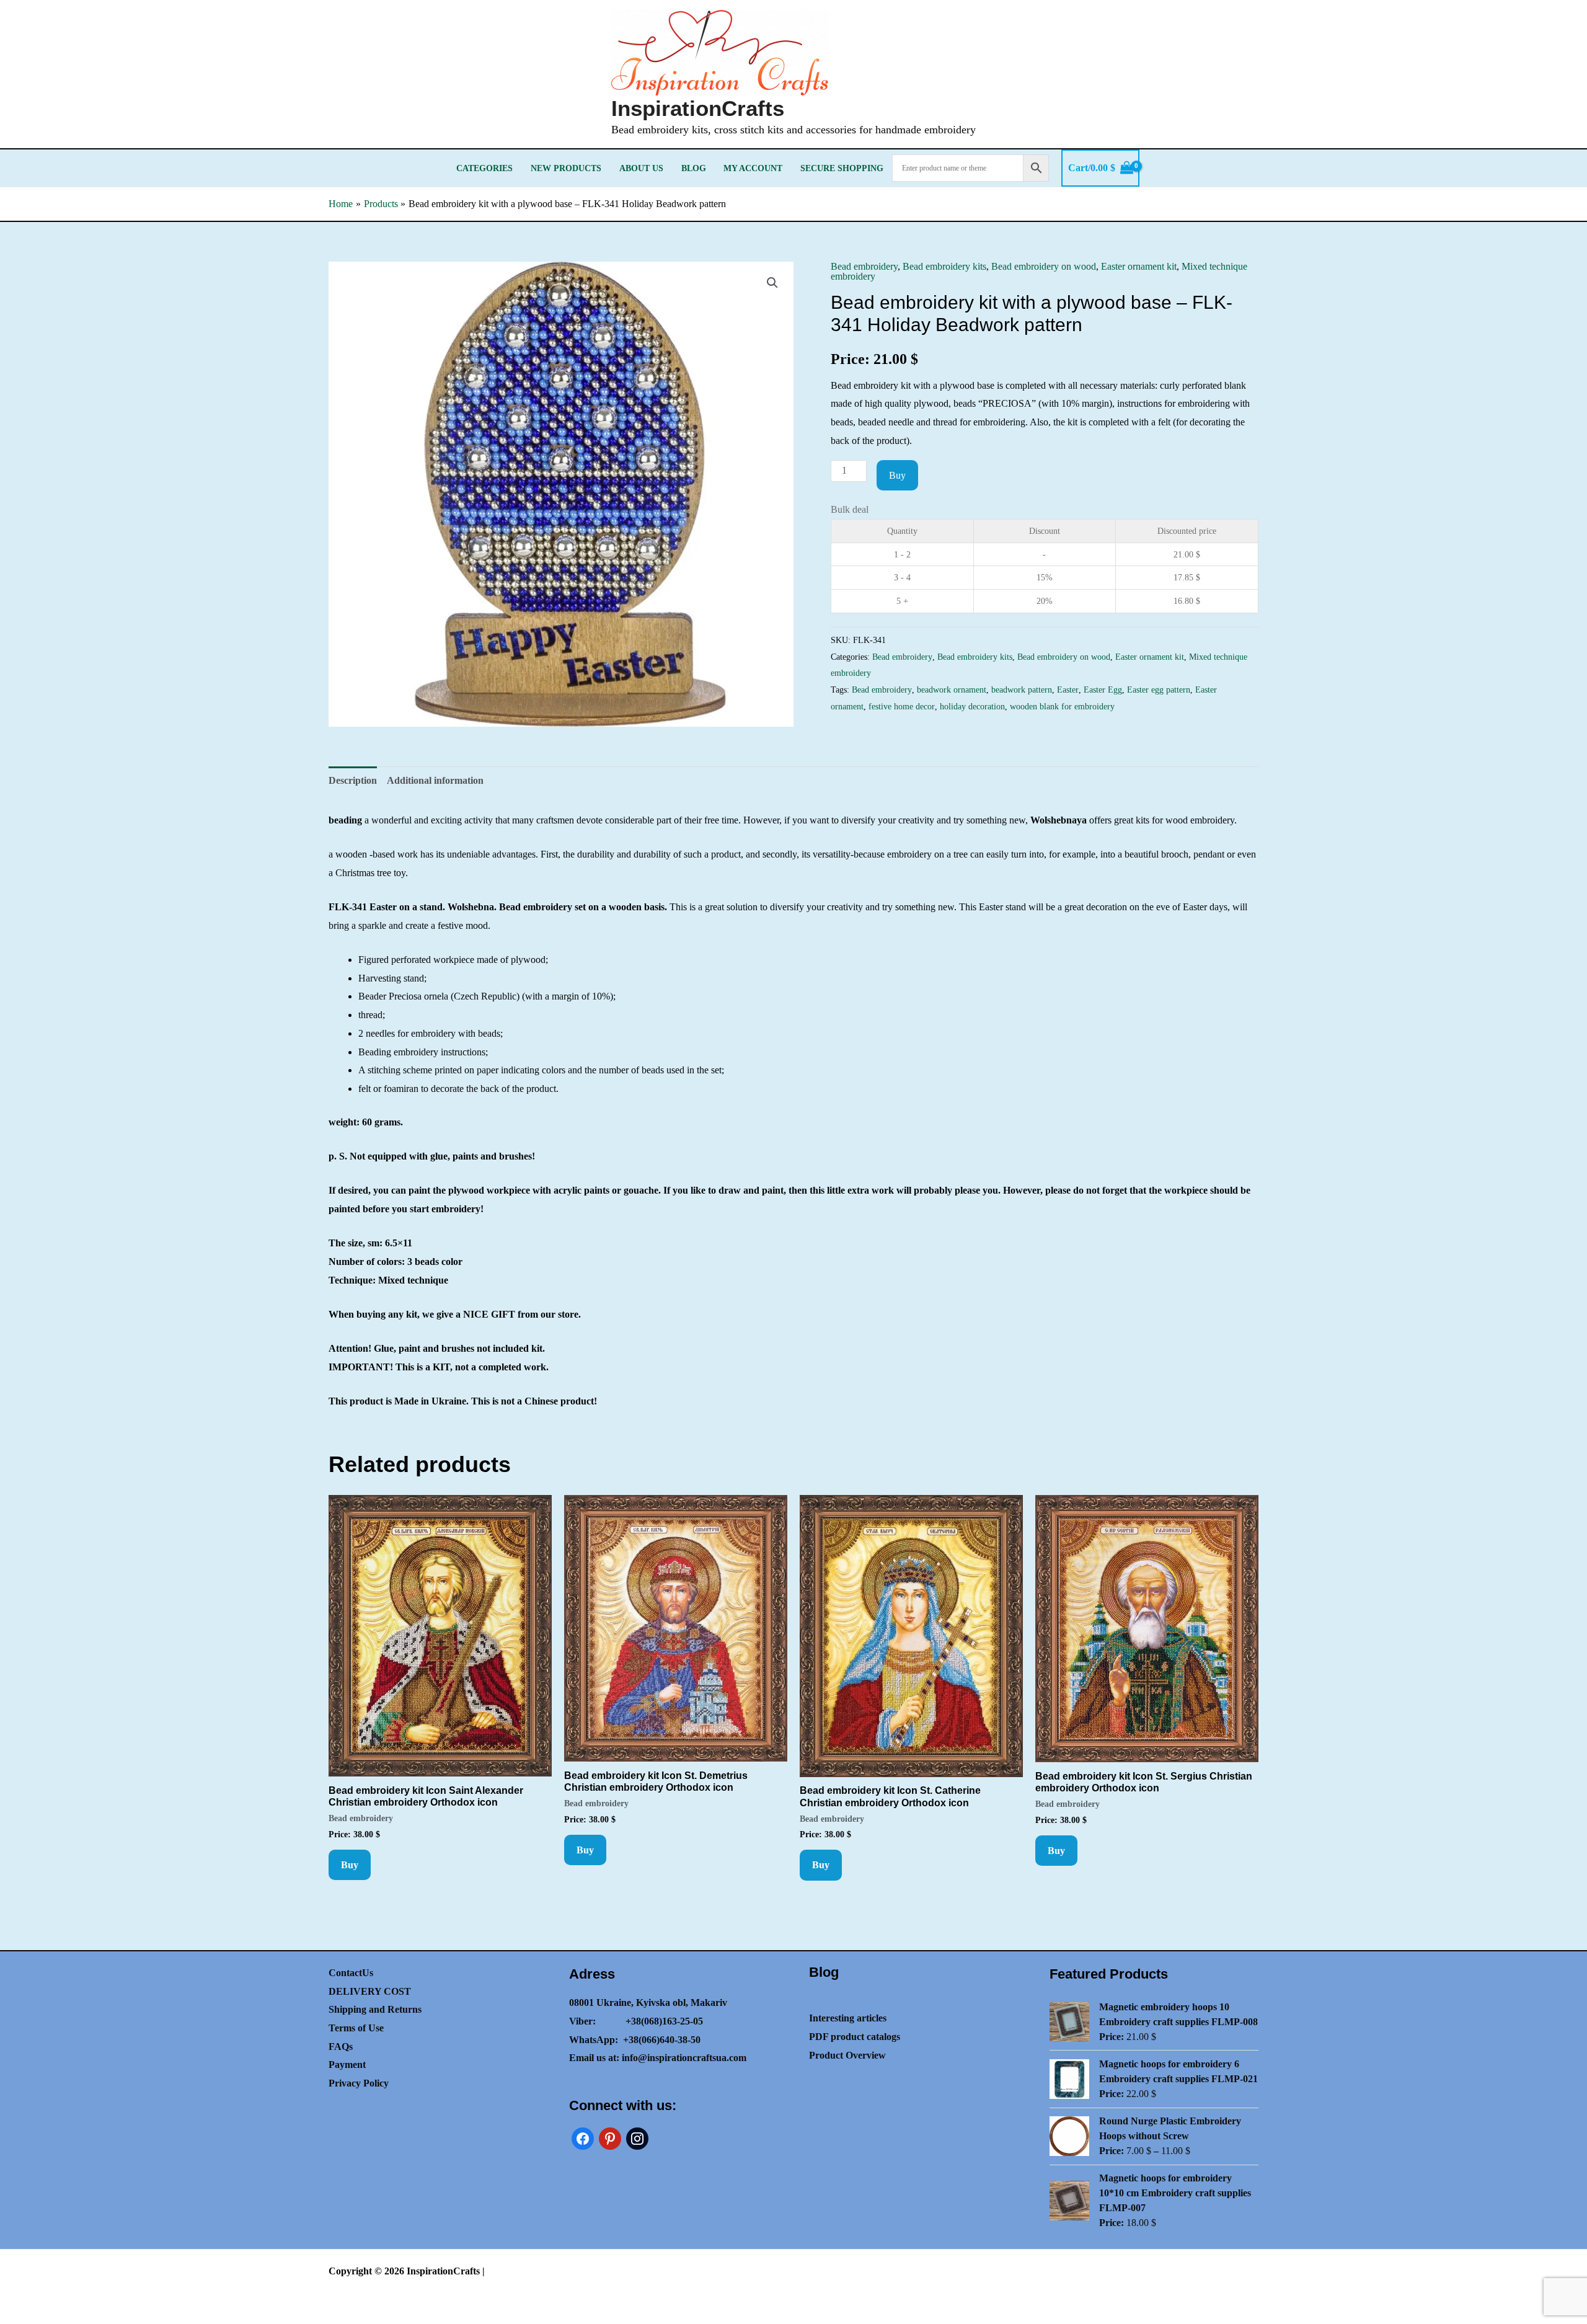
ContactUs (351, 1973)
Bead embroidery (864, 266)
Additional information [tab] (435, 780)
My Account (753, 168)
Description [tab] (353, 780)
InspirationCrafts (698, 108)
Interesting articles (848, 2018)
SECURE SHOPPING (842, 168)
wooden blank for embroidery (1062, 706)
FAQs (341, 2047)
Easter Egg (1103, 690)
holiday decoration (972, 706)
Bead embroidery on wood (1044, 266)
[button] (772, 283)
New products (566, 168)
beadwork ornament (952, 690)
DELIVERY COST (370, 1991)
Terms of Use (356, 2028)
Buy (897, 475)
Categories (484, 168)
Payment (347, 2065)
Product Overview (847, 2055)
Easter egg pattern (1159, 690)
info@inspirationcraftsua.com (684, 2058)
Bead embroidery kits (944, 266)
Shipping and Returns (375, 2009)
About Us (641, 168)
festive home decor (902, 706)
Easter (1068, 690)
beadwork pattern (1022, 690)
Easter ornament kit (1139, 266)
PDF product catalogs (855, 2037)
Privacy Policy (359, 2083)
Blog (694, 168)
